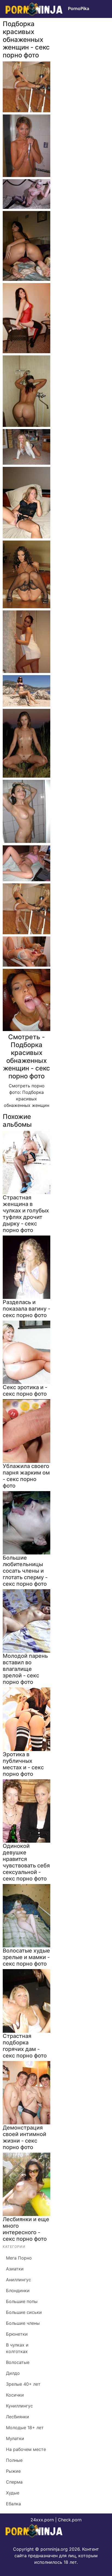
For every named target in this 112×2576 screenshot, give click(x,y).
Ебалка (13, 2504)
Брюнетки (17, 2334)
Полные (14, 2460)
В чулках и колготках (17, 2348)
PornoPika (79, 8)
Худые (13, 2493)
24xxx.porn (42, 2520)
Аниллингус (18, 2280)
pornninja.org (54, 2549)
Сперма (14, 2482)
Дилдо (13, 2373)
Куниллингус (19, 2406)
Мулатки (15, 2438)
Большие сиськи (24, 2312)
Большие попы (22, 2301)
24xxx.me (96, 20)
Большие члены (23, 2323)
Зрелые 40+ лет (23, 2384)
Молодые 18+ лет (25, 2428)
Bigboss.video (67, 20)
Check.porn (70, 2520)
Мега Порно (19, 2258)
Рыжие (13, 2471)
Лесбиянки (18, 2417)
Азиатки (15, 2269)
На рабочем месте (26, 2449)
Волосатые (18, 2362)
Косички (15, 2395)
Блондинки (18, 2291)
